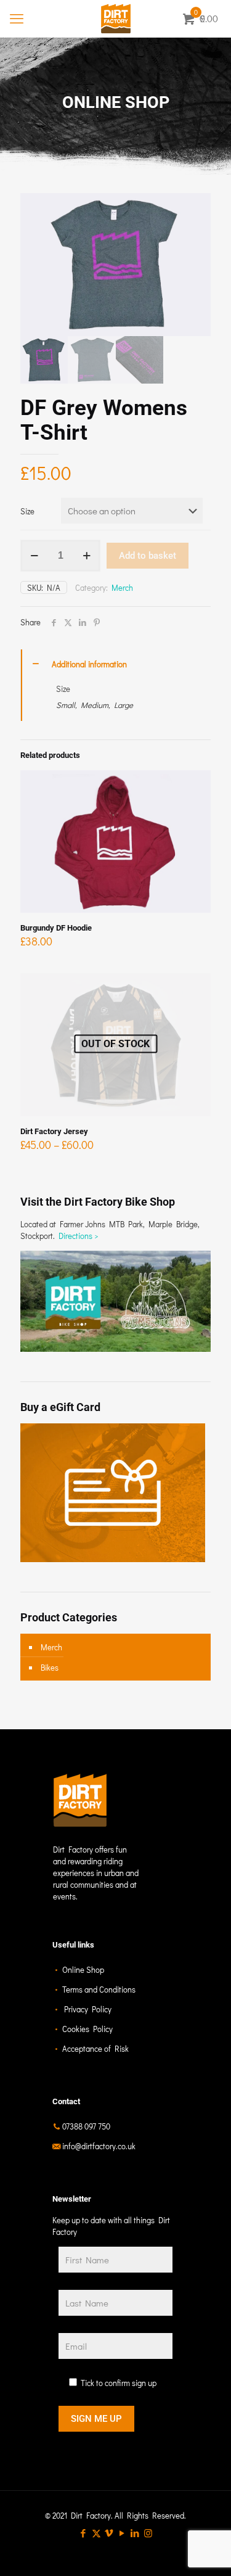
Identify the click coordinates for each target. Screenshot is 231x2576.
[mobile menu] (17, 19)
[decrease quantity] (34, 556)
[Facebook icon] (83, 2533)
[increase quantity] (87, 556)
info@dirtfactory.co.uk (99, 2146)
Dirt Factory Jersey (54, 1131)
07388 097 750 (86, 2126)
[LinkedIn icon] (135, 2533)
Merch (122, 587)
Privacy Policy (88, 2009)
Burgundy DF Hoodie (56, 928)
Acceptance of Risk (95, 2048)
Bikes (50, 1667)
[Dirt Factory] (115, 19)
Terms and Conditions (99, 1989)
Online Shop (83, 1969)
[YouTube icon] (122, 2533)
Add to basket (148, 556)
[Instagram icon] (148, 2533)
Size (27, 511)
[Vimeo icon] (109, 2533)
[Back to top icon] (206, 2551)
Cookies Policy (87, 2029)
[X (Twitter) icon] (96, 2533)
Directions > (79, 1236)
